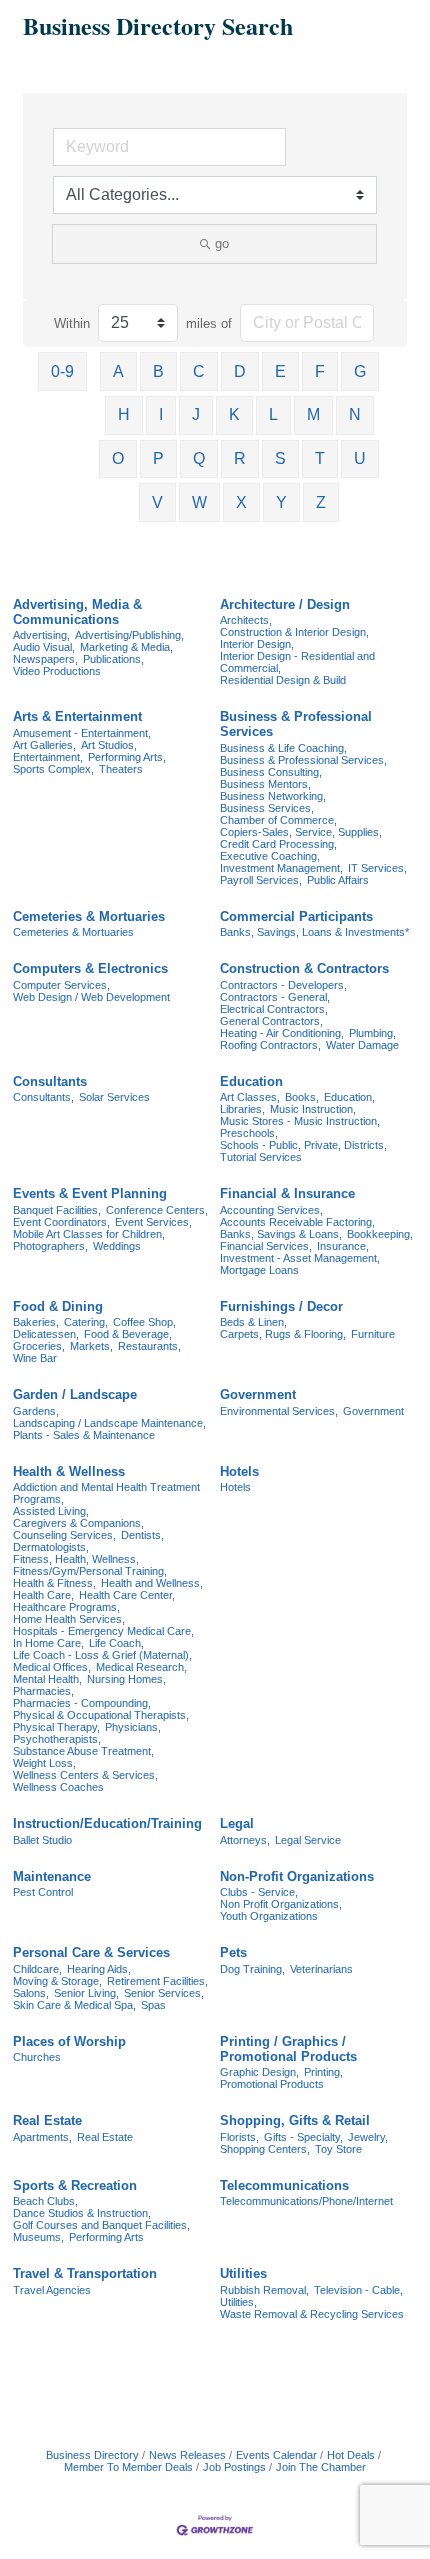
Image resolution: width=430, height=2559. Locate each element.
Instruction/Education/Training (107, 1823)
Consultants (50, 1081)
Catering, (86, 1322)
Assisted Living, (51, 1511)
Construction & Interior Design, (294, 632)
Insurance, (343, 1246)
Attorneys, (245, 1840)
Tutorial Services (261, 1157)
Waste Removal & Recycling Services (312, 2314)
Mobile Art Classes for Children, (89, 1234)
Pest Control (43, 1892)
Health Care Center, (127, 1595)
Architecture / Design (285, 604)
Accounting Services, (271, 1210)
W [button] (199, 502)
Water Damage (362, 1045)
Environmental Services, (279, 1411)
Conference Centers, (157, 1210)
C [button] (199, 371)
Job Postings (234, 2467)
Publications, (113, 659)
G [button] (360, 371)
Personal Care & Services (91, 1952)
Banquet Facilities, (57, 1210)
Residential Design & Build (283, 680)
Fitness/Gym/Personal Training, (90, 1571)
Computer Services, (61, 985)
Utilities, (238, 2302)
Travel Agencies (52, 2290)
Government (258, 1394)
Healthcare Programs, (66, 1607)
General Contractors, (271, 1021)
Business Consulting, (271, 772)
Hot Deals (351, 2455)
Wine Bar (35, 1358)
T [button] (320, 458)
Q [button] (199, 458)
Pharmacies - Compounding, (82, 1703)
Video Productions (57, 671)
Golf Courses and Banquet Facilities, (101, 2225)
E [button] (280, 371)
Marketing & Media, (126, 647)
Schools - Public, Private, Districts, (303, 1145)
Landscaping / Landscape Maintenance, (109, 1423)
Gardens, (36, 1411)
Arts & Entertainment (77, 716)
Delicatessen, (46, 1334)
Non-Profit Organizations (297, 1876)
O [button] (118, 458)
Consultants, (43, 1097)
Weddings (117, 1246)
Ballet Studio (42, 1840)
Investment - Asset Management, (300, 1258)
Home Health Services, (69, 1619)
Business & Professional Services (296, 724)
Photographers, (50, 1246)
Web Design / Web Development (91, 997)
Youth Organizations (269, 1916)
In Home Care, (48, 1643)
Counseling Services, (64, 1535)
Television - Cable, (358, 2290)
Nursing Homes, (126, 1679)
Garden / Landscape (75, 1394)
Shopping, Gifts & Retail (295, 2120)
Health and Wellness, (152, 1583)
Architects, (246, 620)
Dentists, (142, 1535)
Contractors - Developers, (283, 985)
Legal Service (308, 1840)
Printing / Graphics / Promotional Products (288, 2049)
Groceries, (39, 1346)
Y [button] (281, 502)
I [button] (161, 414)
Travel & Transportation (85, 2273)
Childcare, (37, 1969)
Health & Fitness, (54, 1583)
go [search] (222, 243)
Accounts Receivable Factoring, (297, 1222)
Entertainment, (48, 757)
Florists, (239, 2137)
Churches (37, 2057)
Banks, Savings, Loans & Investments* (314, 932)
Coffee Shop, (144, 1322)
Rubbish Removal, (264, 2290)
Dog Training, (252, 1969)
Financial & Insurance (287, 1193)
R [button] (240, 458)
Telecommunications (284, 2185)
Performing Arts (106, 2237)
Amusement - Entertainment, (82, 733)
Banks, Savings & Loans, (281, 1234)
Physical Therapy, (56, 1727)
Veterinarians (321, 1969)
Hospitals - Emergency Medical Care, (103, 1631)
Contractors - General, (275, 997)
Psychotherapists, (57, 1739)
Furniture (373, 1334)
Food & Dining (58, 1306)
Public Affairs (338, 880)
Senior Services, (164, 1993)
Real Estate (47, 2120)
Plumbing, (372, 1033)
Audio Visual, (44, 647)
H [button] (124, 414)
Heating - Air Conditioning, (282, 1033)
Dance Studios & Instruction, (82, 2213)
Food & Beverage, (128, 1334)
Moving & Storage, (57, 1981)
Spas (153, 2005)
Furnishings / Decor (281, 1306)
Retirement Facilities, (157, 1981)
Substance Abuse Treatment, (83, 1751)
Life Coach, (116, 1643)
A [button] (118, 371)
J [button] (196, 414)
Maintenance (52, 1876)
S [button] (280, 458)
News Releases (187, 2455)
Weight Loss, (44, 1763)
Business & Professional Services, (303, 760)
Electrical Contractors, (274, 1009)
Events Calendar (276, 2455)
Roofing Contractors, (270, 1045)
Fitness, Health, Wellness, (76, 1559)
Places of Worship (69, 2041)
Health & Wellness (69, 1471)
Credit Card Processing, (278, 844)
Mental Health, (47, 1679)
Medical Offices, (52, 1667)
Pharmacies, (43, 1691)
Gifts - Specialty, (303, 2137)
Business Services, (267, 808)
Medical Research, (141, 1667)
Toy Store (338, 2149)
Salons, (31, 1993)
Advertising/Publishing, (129, 635)
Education (251, 1081)
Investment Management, (281, 868)
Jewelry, (368, 2137)
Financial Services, (266, 1246)
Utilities (243, 2273)
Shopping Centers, (265, 2149)
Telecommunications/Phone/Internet (306, 2201)
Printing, (323, 2072)
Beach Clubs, (45, 2201)
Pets (233, 1952)
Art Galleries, (44, 745)
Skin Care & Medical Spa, (74, 2005)
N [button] (355, 414)
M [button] (313, 414)
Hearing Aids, (99, 1969)
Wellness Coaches (58, 1787)
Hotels (239, 1471)
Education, (349, 1097)
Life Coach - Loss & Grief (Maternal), (102, 1655)
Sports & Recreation (75, 2185)
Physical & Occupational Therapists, (101, 1715)
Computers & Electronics (90, 968)
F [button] (320, 371)
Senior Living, (86, 1993)
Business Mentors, (265, 784)
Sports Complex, (53, 769)
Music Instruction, (313, 1109)
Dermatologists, (51, 1547)
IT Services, (377, 868)
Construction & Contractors (304, 968)
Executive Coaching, (270, 856)
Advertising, (41, 635)
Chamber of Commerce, (278, 820)
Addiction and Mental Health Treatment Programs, (106, 1493)
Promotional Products (272, 2084)
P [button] (158, 458)
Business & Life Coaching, (283, 748)
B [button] (158, 371)
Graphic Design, (259, 2072)
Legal (237, 1823)
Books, (302, 1097)
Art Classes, (250, 1097)
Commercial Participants (296, 916)
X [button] (241, 502)
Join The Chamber (321, 2467)
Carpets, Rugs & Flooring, (283, 1334)
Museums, (38, 2237)
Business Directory (92, 2455)
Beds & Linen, (253, 1322)
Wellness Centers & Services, (85, 1775)
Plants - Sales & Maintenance (84, 1435)
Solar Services (114, 1097)
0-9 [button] (62, 371)
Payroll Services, (261, 880)
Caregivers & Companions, (78, 1523)
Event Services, (153, 1222)
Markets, (91, 1346)
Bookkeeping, (380, 1234)
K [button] (234, 414)
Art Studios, (109, 745)
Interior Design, (257, 644)
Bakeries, (36, 1322)
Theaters (121, 769)
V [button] (157, 502)
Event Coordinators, (61, 1222)
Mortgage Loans (259, 1270)
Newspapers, (45, 659)
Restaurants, (149, 1346)
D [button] (240, 371)
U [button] (360, 458)
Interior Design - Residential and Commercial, (297, 662)
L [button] (273, 414)
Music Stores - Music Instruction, (300, 1121)
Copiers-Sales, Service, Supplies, (301, 832)
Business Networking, (273, 796)
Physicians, (133, 1727)
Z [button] (321, 502)
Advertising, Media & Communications (77, 612)
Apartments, (42, 2137)
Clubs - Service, (259, 1892)
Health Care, (43, 1595)
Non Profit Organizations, (281, 1904)
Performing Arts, (127, 757)
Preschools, (249, 1133)
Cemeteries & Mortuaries (89, 916)
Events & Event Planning (90, 1193)
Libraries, (242, 1109)
